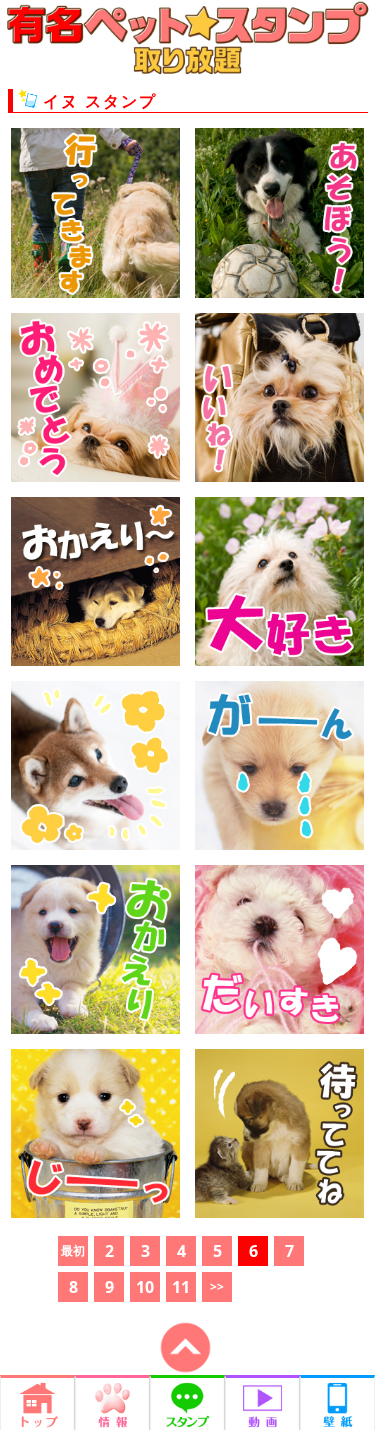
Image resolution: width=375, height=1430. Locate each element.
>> (217, 1286)
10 (145, 1287)
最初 (73, 1250)
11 (181, 1287)
